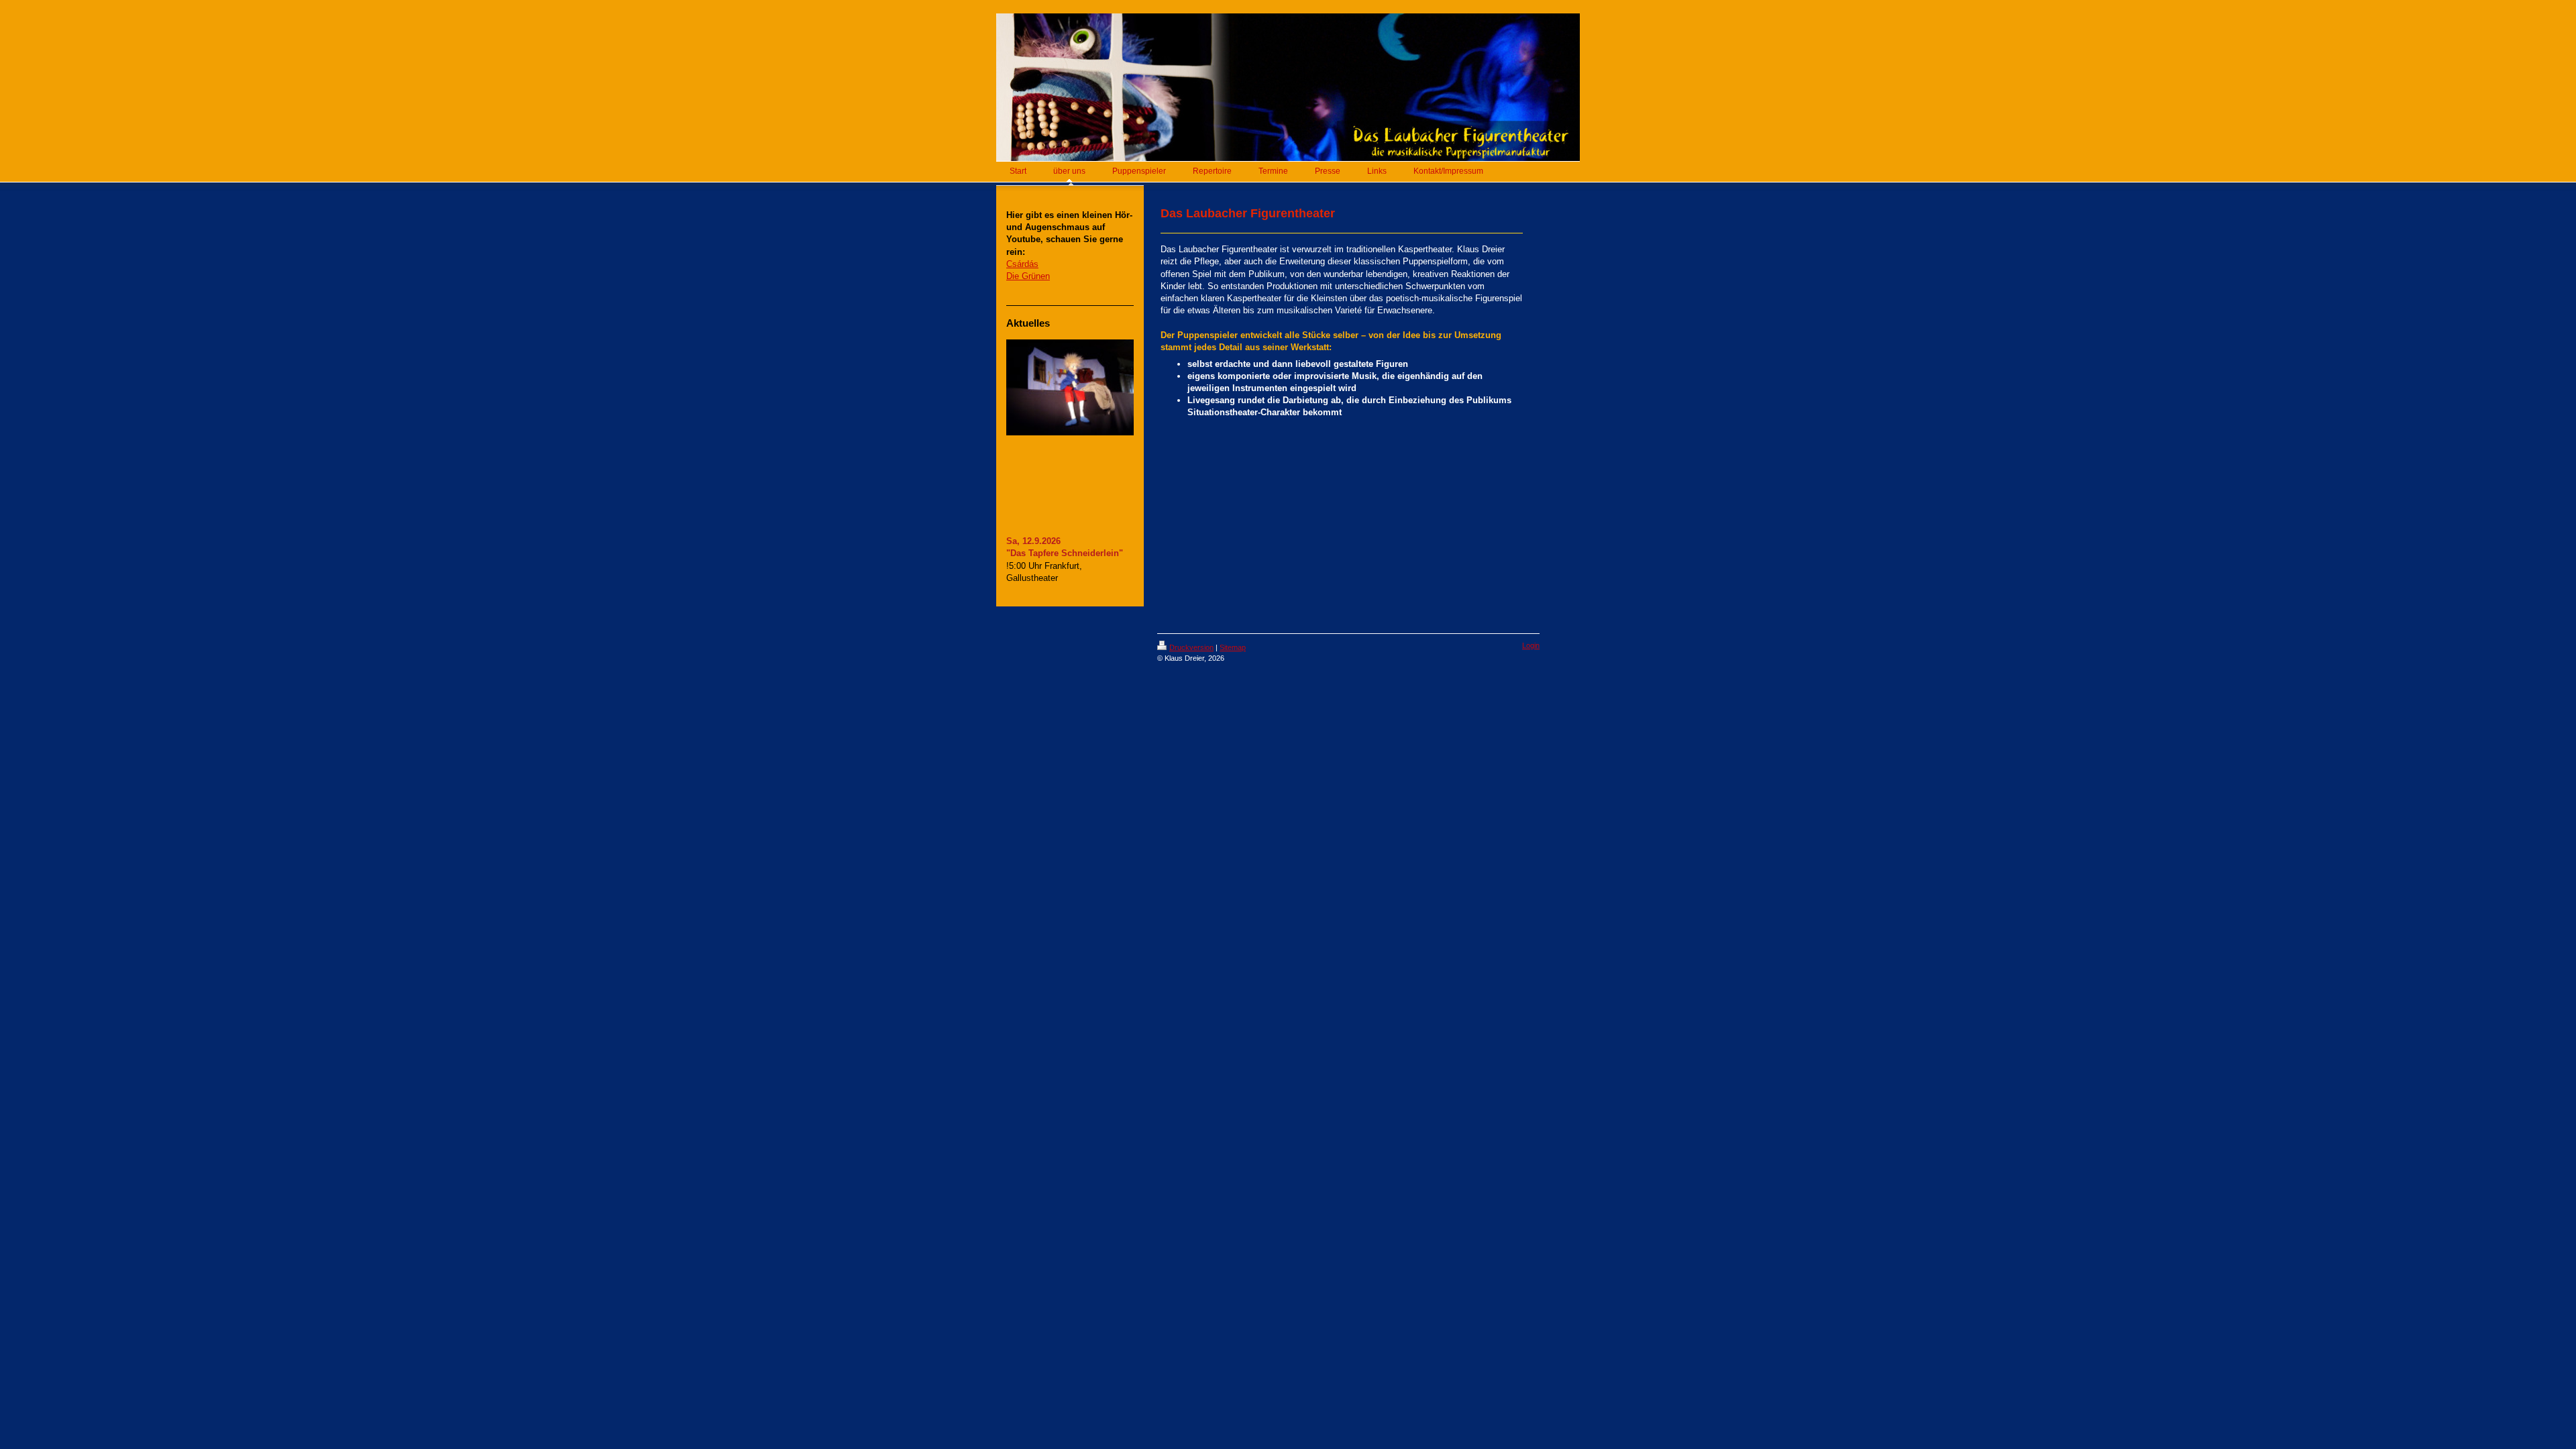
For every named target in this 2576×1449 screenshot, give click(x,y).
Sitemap (1233, 647)
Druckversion (1191, 647)
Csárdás (1022, 264)
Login (1531, 645)
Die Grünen (1028, 276)
